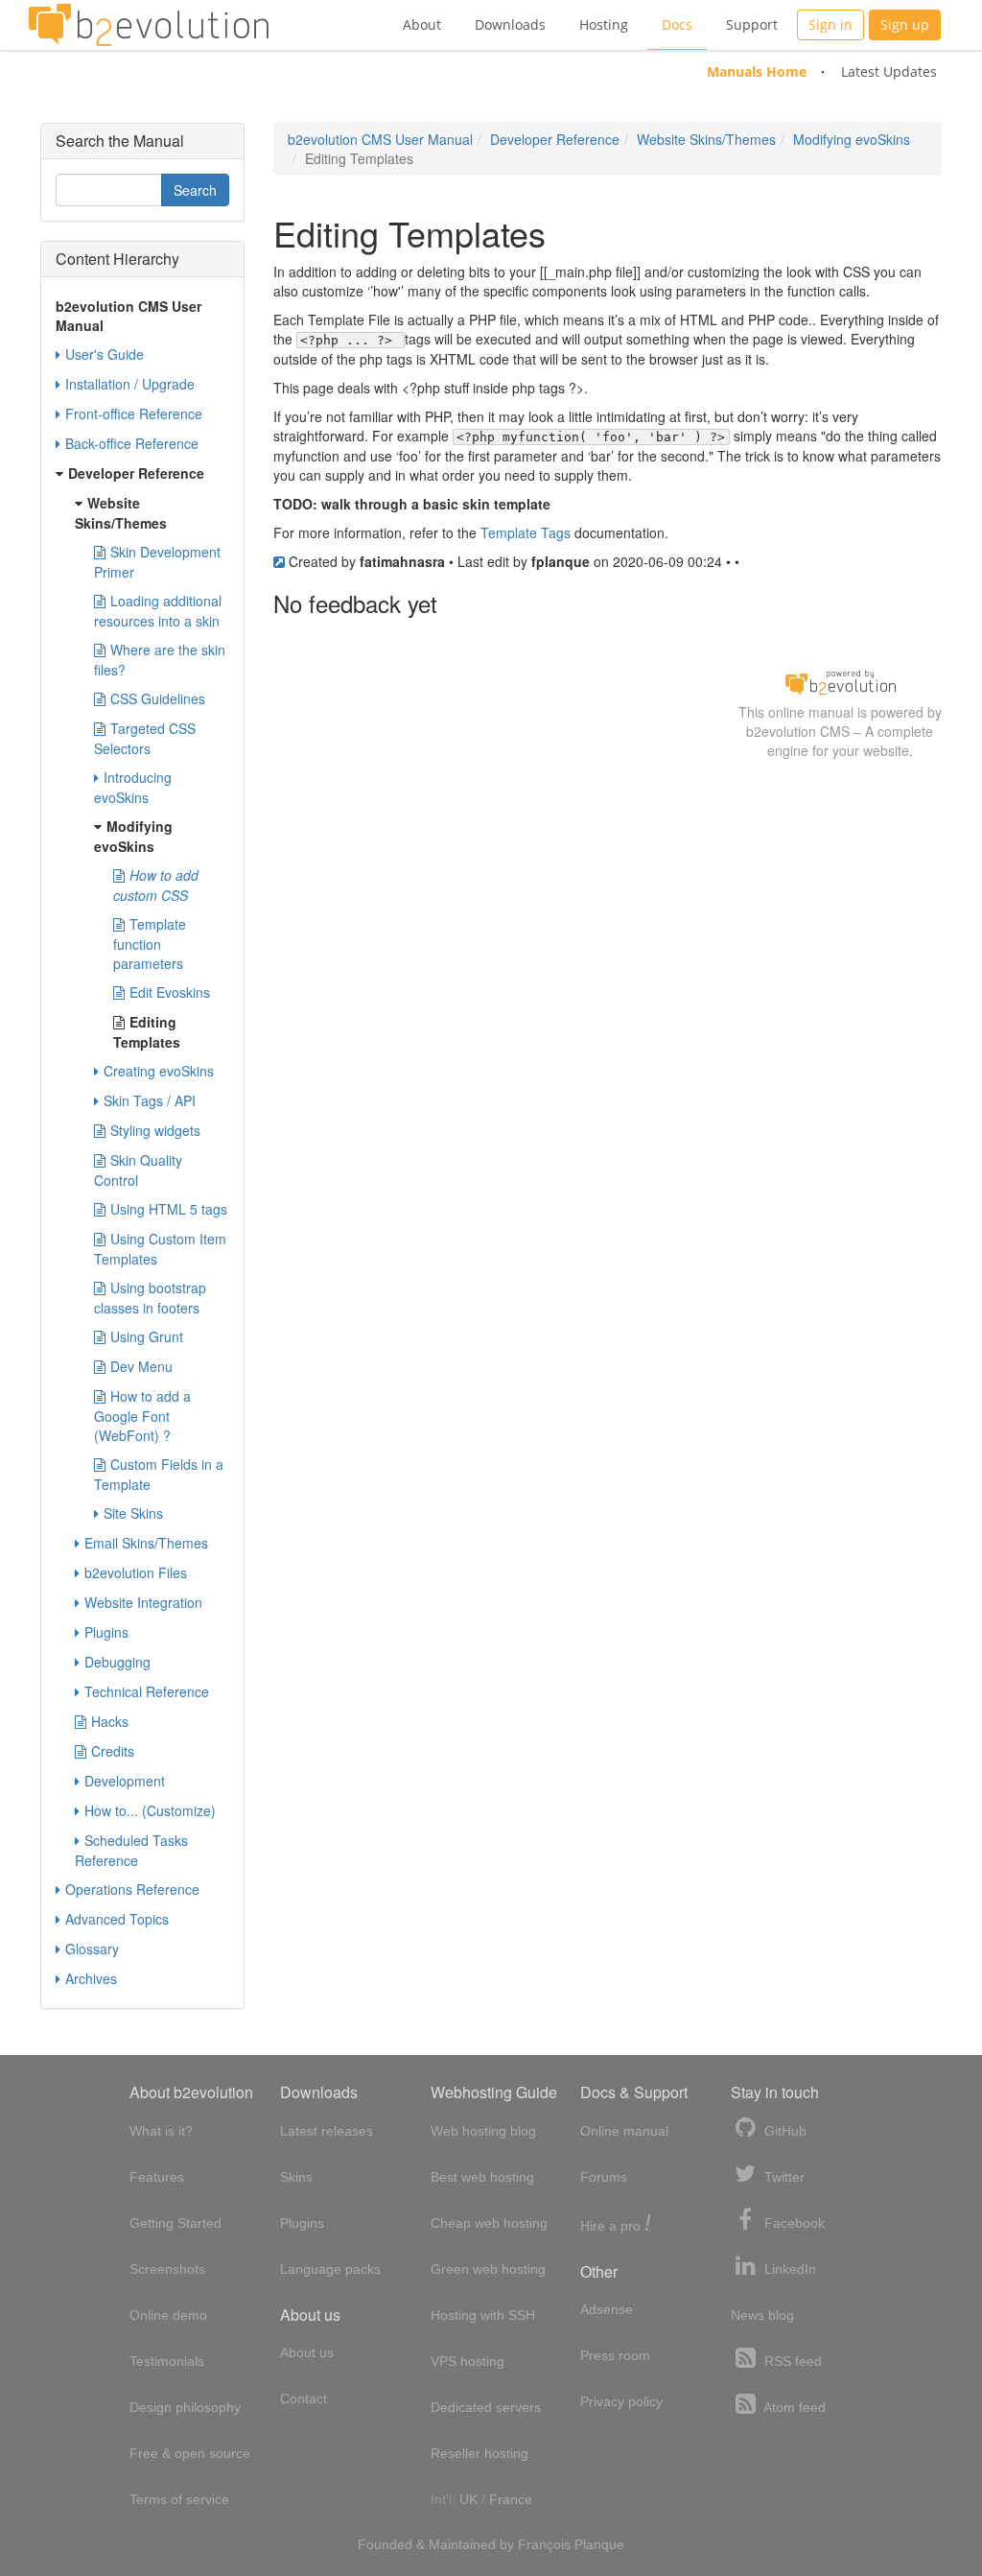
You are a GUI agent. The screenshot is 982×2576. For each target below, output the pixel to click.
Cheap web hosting (489, 2223)
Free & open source (190, 2453)
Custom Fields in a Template (159, 1474)
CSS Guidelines (158, 698)
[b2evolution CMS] (840, 681)
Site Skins (133, 1513)
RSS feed (791, 2361)
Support (752, 24)
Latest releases (327, 2131)
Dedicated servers (486, 2407)
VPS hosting (468, 2361)
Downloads (510, 24)
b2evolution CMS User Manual (380, 139)
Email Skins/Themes (146, 1543)
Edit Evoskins (170, 992)
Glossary (92, 1949)
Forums (604, 2177)
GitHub (783, 2131)
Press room (615, 2355)
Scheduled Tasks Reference (131, 1850)
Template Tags (526, 532)
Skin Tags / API (150, 1100)
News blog (762, 2315)
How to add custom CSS (156, 885)
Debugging (117, 1662)
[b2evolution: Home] (149, 25)
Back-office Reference (132, 443)
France (511, 2499)
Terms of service (179, 2499)
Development (125, 1781)
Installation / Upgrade (130, 384)
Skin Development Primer (157, 562)
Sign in (830, 24)
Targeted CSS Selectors (145, 738)
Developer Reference (555, 139)
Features (157, 2177)
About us (307, 2352)
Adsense (607, 2309)
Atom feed (793, 2407)
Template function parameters (150, 944)
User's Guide (105, 354)
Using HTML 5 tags (169, 1209)
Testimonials (167, 2361)
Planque (599, 2544)
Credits (113, 1751)
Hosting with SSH (483, 2315)
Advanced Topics (117, 1919)
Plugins (106, 1632)
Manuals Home (757, 71)
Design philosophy (185, 2407)
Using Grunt (147, 1336)
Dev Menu (141, 1366)
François (544, 2544)
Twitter (783, 2177)
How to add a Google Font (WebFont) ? (142, 1416)
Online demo (168, 2315)
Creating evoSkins (159, 1071)
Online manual (624, 2131)
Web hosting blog (483, 2131)
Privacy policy (621, 2401)
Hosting (604, 24)
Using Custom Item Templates (160, 1249)
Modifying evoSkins (852, 139)
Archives (91, 1978)
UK (468, 2499)
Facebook (793, 2223)
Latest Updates (889, 71)
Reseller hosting (479, 2453)
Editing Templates (147, 1032)
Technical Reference (147, 1691)
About (422, 24)
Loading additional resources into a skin (158, 611)
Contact (304, 2399)
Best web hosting (482, 2177)
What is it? (161, 2131)
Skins (296, 2177)
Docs (677, 24)
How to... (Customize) (150, 1810)
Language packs (330, 2269)
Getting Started (175, 2223)
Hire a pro (616, 2224)
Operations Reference (132, 1889)
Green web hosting (488, 2269)
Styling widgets (155, 1130)
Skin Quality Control (138, 1170)
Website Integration (143, 1602)
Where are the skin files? (160, 660)
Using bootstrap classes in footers (150, 1298)
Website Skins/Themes (706, 139)
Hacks (110, 1721)
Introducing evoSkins (133, 787)
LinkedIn (788, 2269)
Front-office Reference (134, 414)
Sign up (905, 24)
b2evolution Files (136, 1572)
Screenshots (167, 2269)
